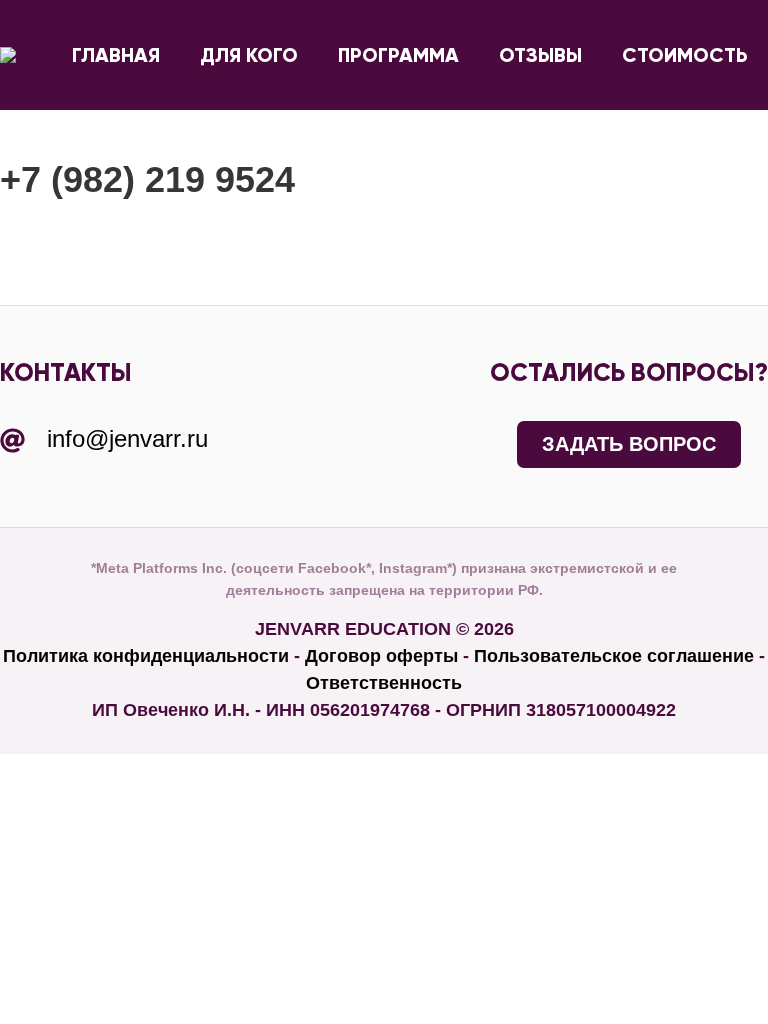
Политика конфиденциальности (146, 656)
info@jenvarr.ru (127, 438)
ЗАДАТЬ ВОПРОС (629, 444)
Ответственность (384, 683)
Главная (116, 55)
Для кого (249, 55)
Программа (398, 55)
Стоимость (685, 55)
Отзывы (540, 55)
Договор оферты (381, 656)
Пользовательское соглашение (614, 656)
